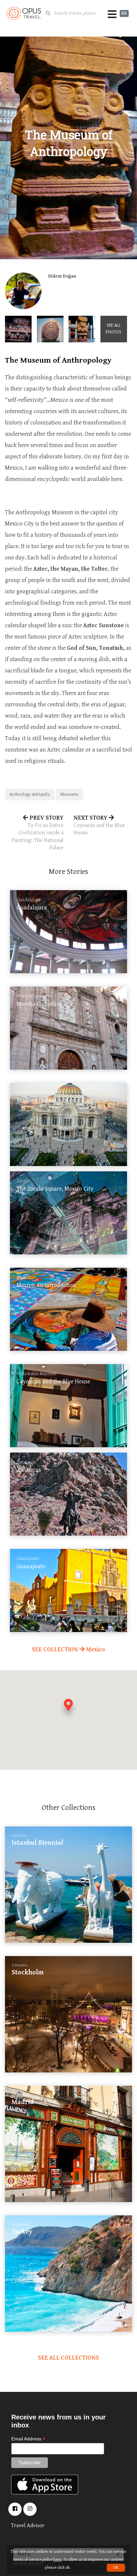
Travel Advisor (28, 2526)
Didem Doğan (62, 276)
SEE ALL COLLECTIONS (68, 2358)
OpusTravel (24, 13)
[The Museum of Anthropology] (18, 329)
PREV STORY (38, 833)
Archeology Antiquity (30, 794)
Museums (69, 794)
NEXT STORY (99, 825)
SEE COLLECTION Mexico (68, 1649)
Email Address (28, 2439)
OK (116, 2568)
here (57, 2560)
